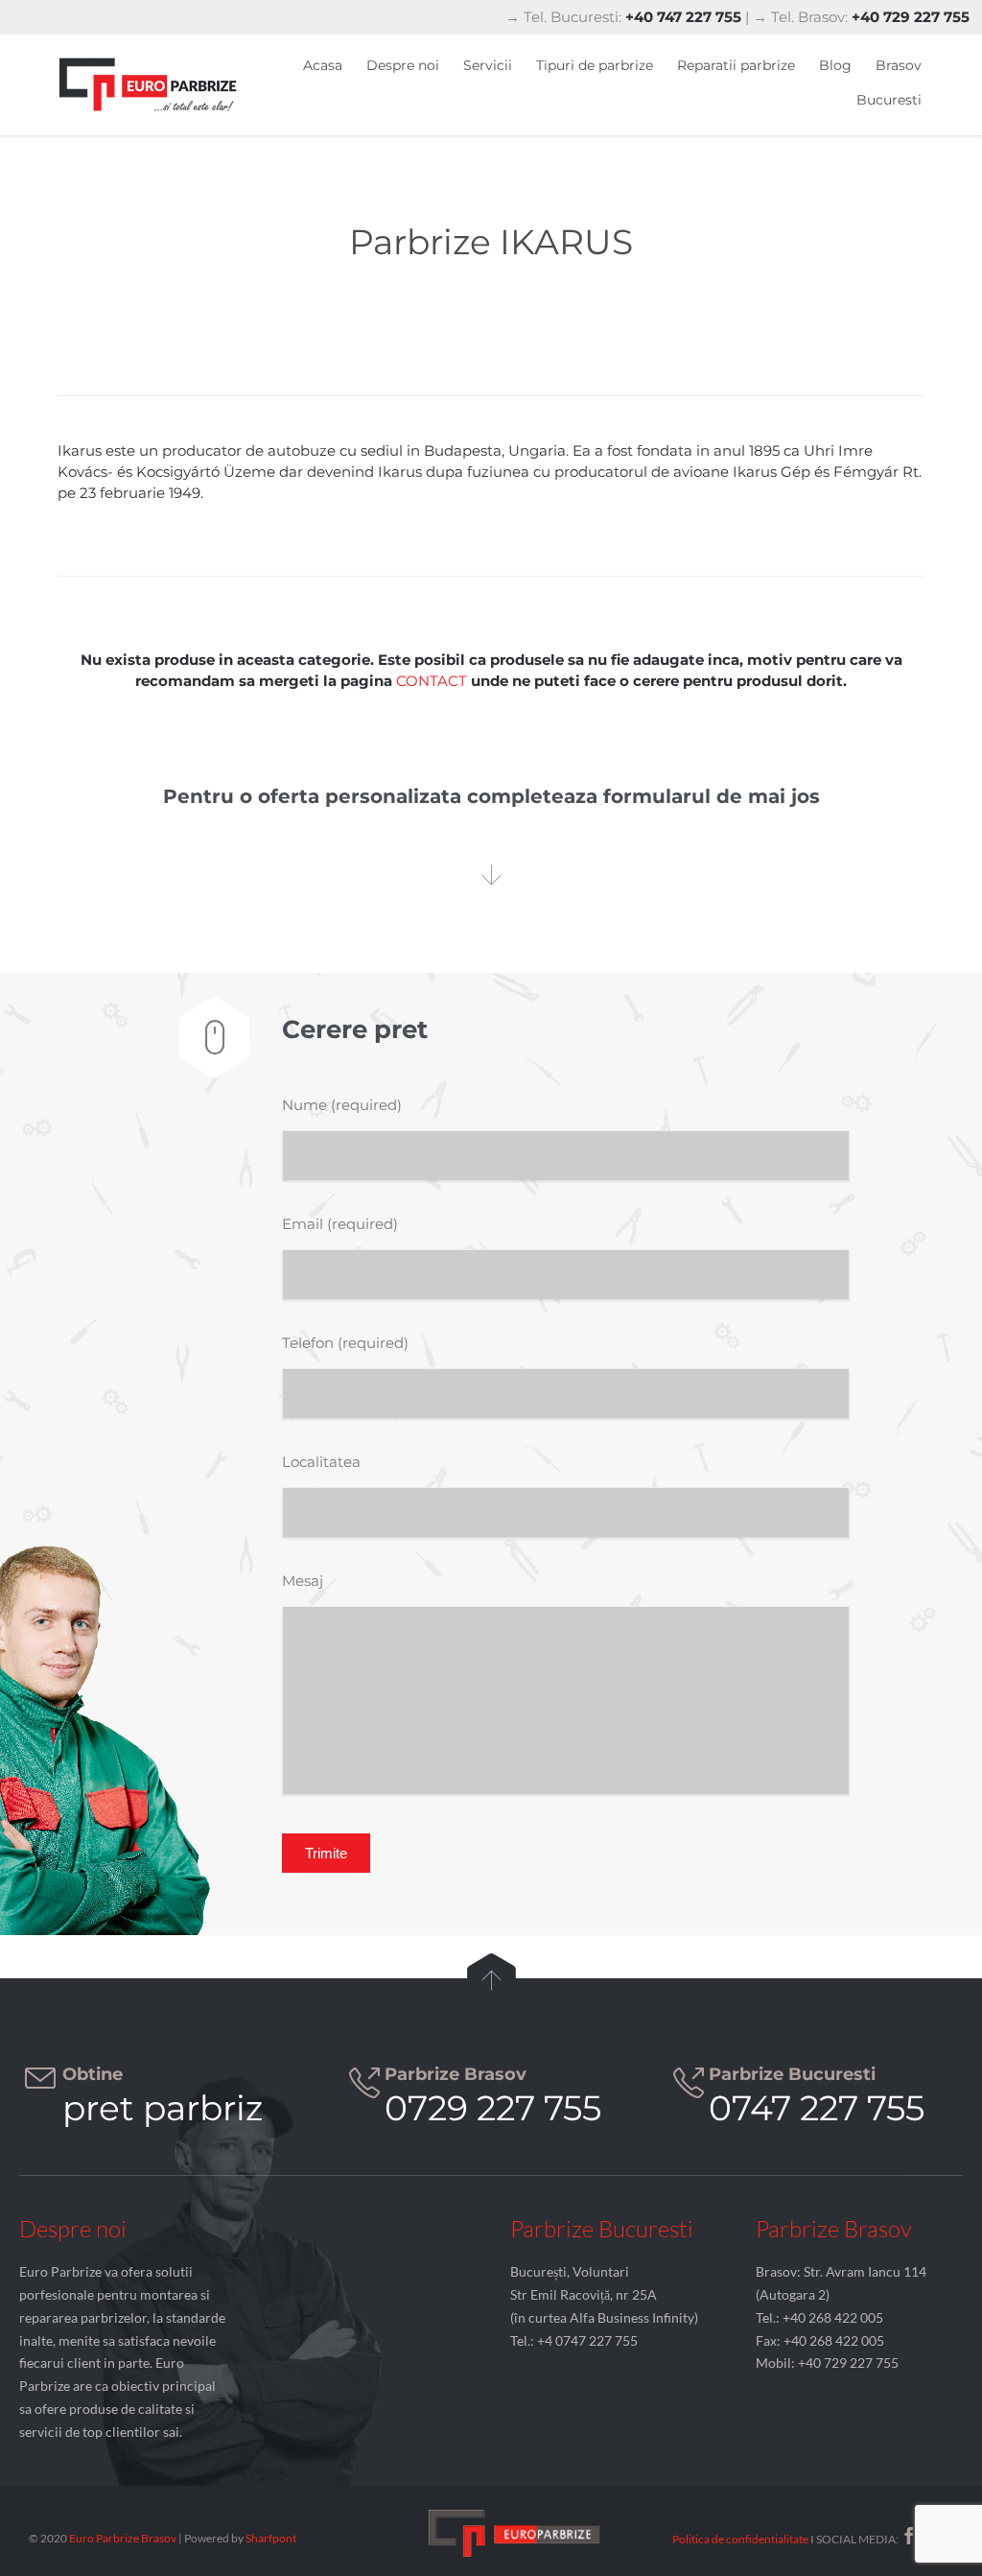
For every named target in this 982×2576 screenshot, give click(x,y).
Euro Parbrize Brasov (124, 2538)
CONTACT (432, 681)
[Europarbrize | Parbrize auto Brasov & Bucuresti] (149, 85)
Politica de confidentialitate (740, 2539)
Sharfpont (271, 2538)
